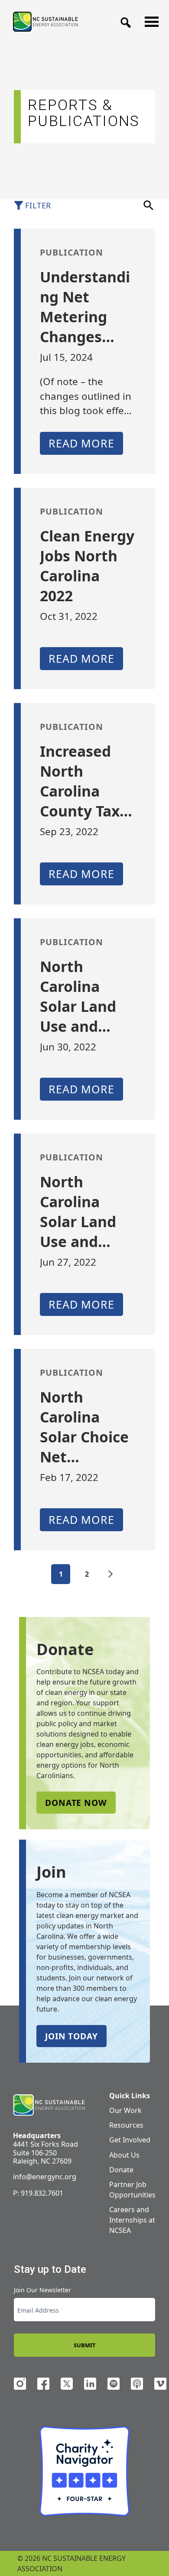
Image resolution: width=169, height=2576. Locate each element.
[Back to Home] (45, 21)
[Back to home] (49, 2105)
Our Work (125, 2110)
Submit (84, 2345)
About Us (124, 2155)
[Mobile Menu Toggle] (149, 19)
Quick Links (130, 2096)
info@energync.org (45, 2177)
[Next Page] (110, 1574)
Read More (81, 443)
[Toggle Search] (123, 20)
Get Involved (130, 2140)
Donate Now (76, 1803)
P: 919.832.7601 (38, 2193)
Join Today (71, 2036)
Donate (121, 2170)
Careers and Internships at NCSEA (132, 2220)
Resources (126, 2125)
